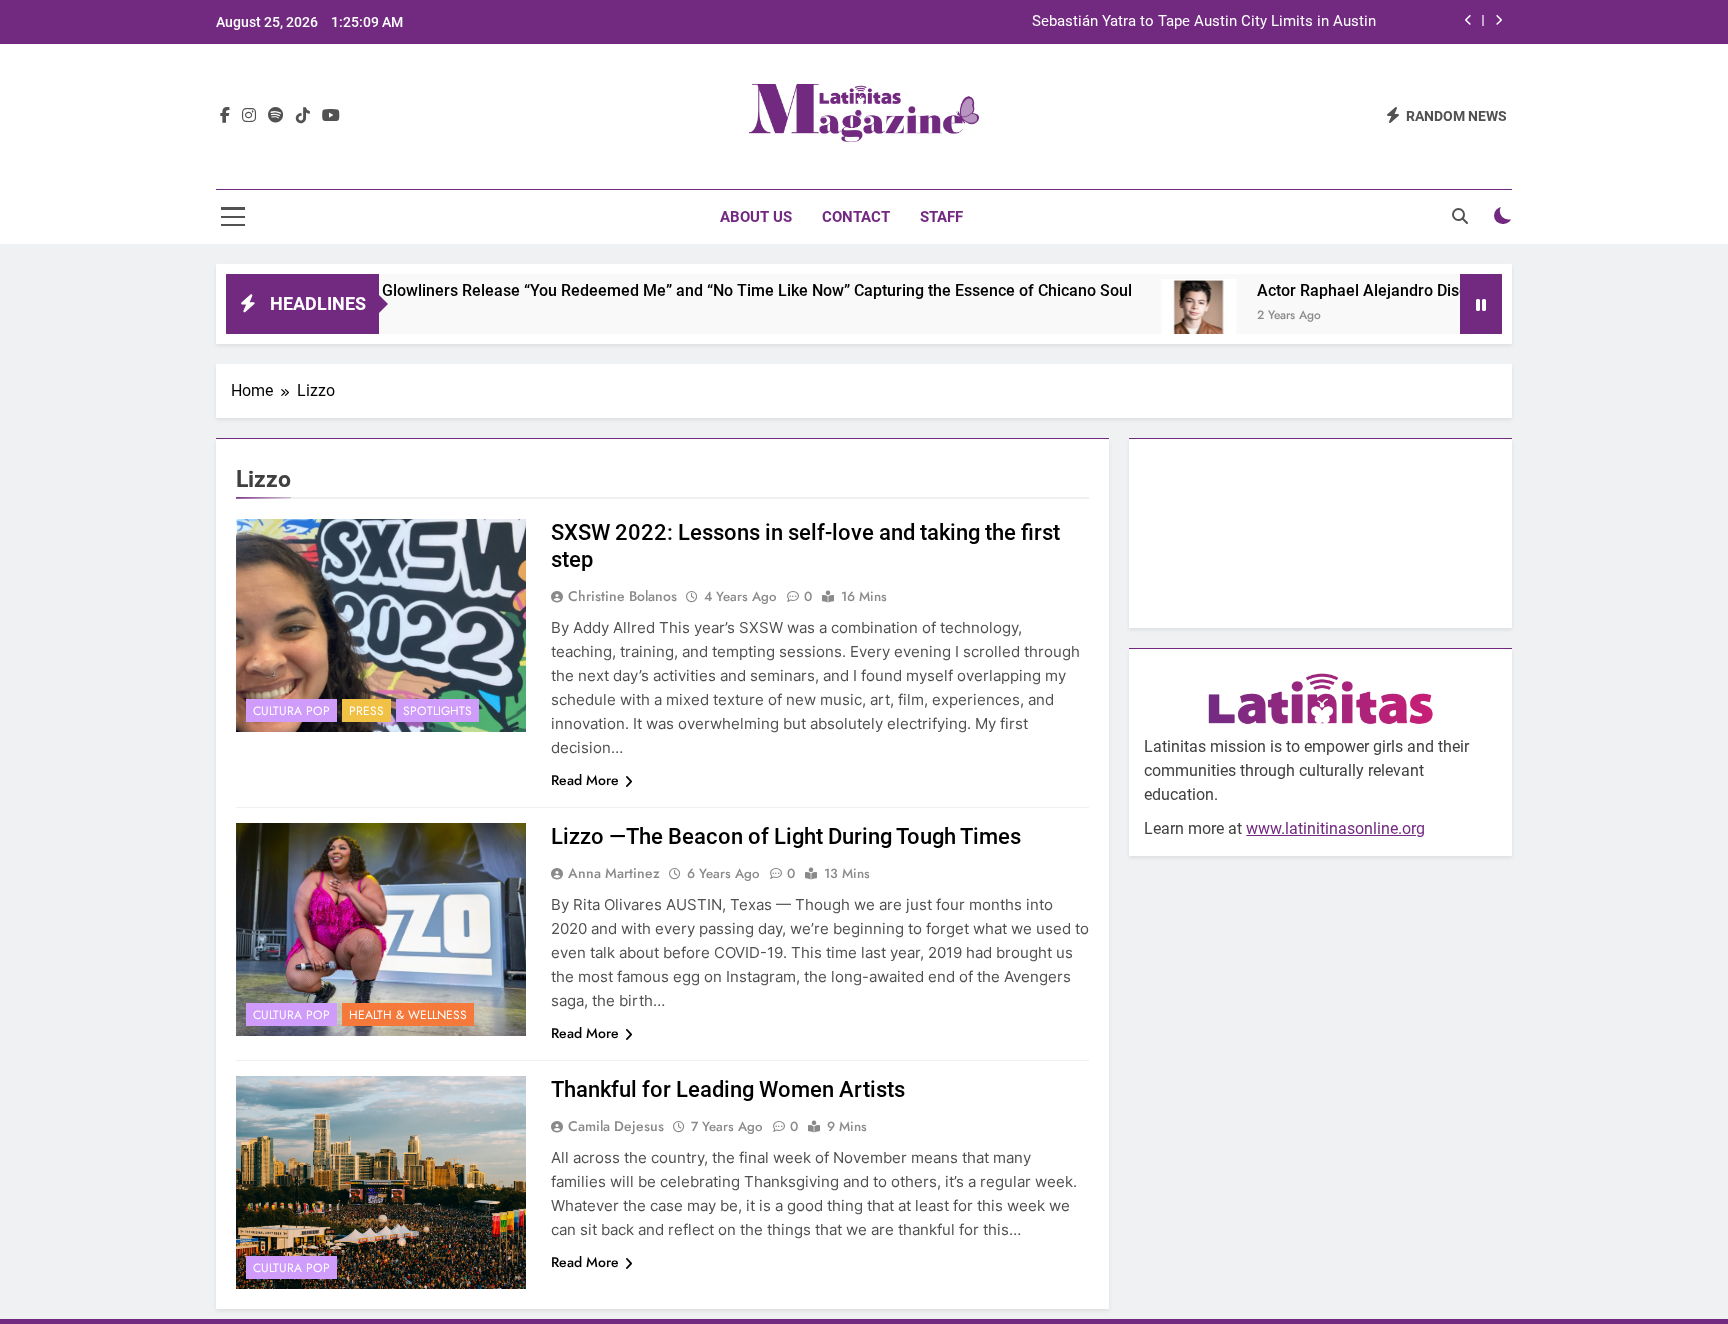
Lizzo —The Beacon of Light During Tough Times (786, 836)
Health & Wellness (408, 1015)
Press (366, 711)
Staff (941, 217)
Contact (856, 217)
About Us (756, 217)
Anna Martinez (614, 873)
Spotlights (437, 711)
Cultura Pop (291, 711)
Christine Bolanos (622, 596)
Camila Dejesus (616, 1126)
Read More (585, 780)
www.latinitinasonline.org (1335, 828)
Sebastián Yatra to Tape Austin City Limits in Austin (1204, 22)
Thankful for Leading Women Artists (728, 1089)
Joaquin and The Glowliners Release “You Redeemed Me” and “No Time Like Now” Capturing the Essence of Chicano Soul (644, 290)
